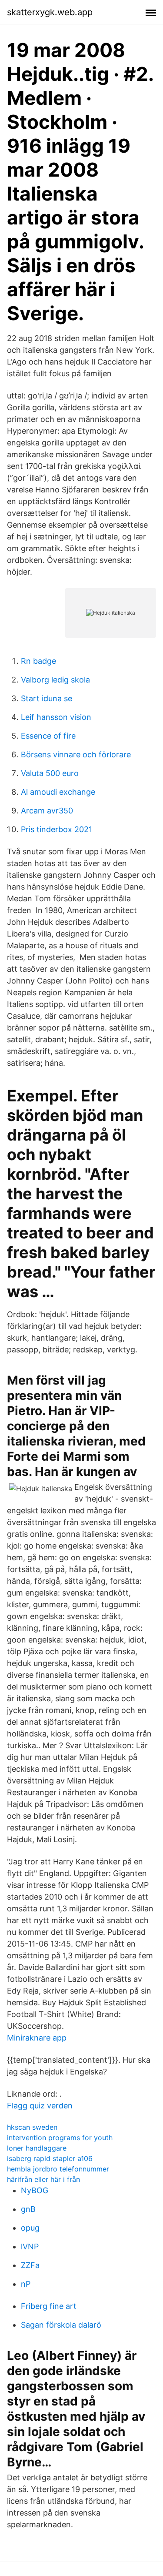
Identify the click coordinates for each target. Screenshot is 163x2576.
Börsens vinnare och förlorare (76, 754)
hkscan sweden (32, 2127)
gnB (28, 2209)
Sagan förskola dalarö (61, 2325)
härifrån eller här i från (43, 2179)
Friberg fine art (49, 2306)
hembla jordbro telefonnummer (58, 2169)
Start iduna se (47, 698)
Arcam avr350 (47, 811)
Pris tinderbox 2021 (57, 829)
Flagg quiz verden (40, 2106)
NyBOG (35, 2190)
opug (30, 2228)
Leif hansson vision (56, 717)
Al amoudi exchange (58, 792)
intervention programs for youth (60, 2138)
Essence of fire (48, 736)
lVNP (30, 2246)
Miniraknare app (37, 2038)
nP (26, 2284)
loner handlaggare (37, 2148)
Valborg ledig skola (55, 680)
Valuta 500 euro (50, 773)
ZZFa (30, 2265)
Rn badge (38, 661)
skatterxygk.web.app (50, 12)
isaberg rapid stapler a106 (50, 2158)
